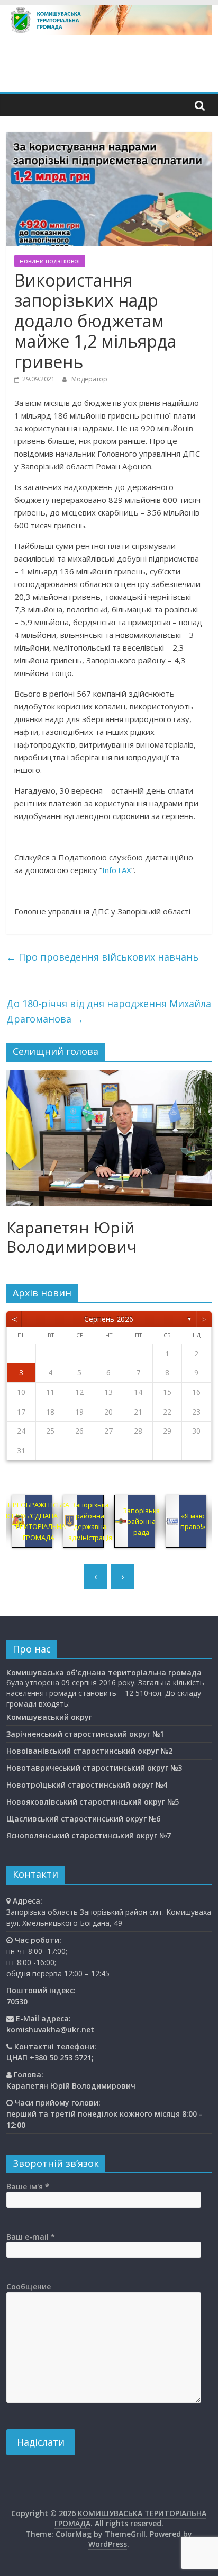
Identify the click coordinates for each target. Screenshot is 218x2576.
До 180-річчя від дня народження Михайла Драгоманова (109, 1011)
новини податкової (50, 261)
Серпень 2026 (109, 1319)
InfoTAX (117, 870)
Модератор (89, 379)
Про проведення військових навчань (102, 957)
